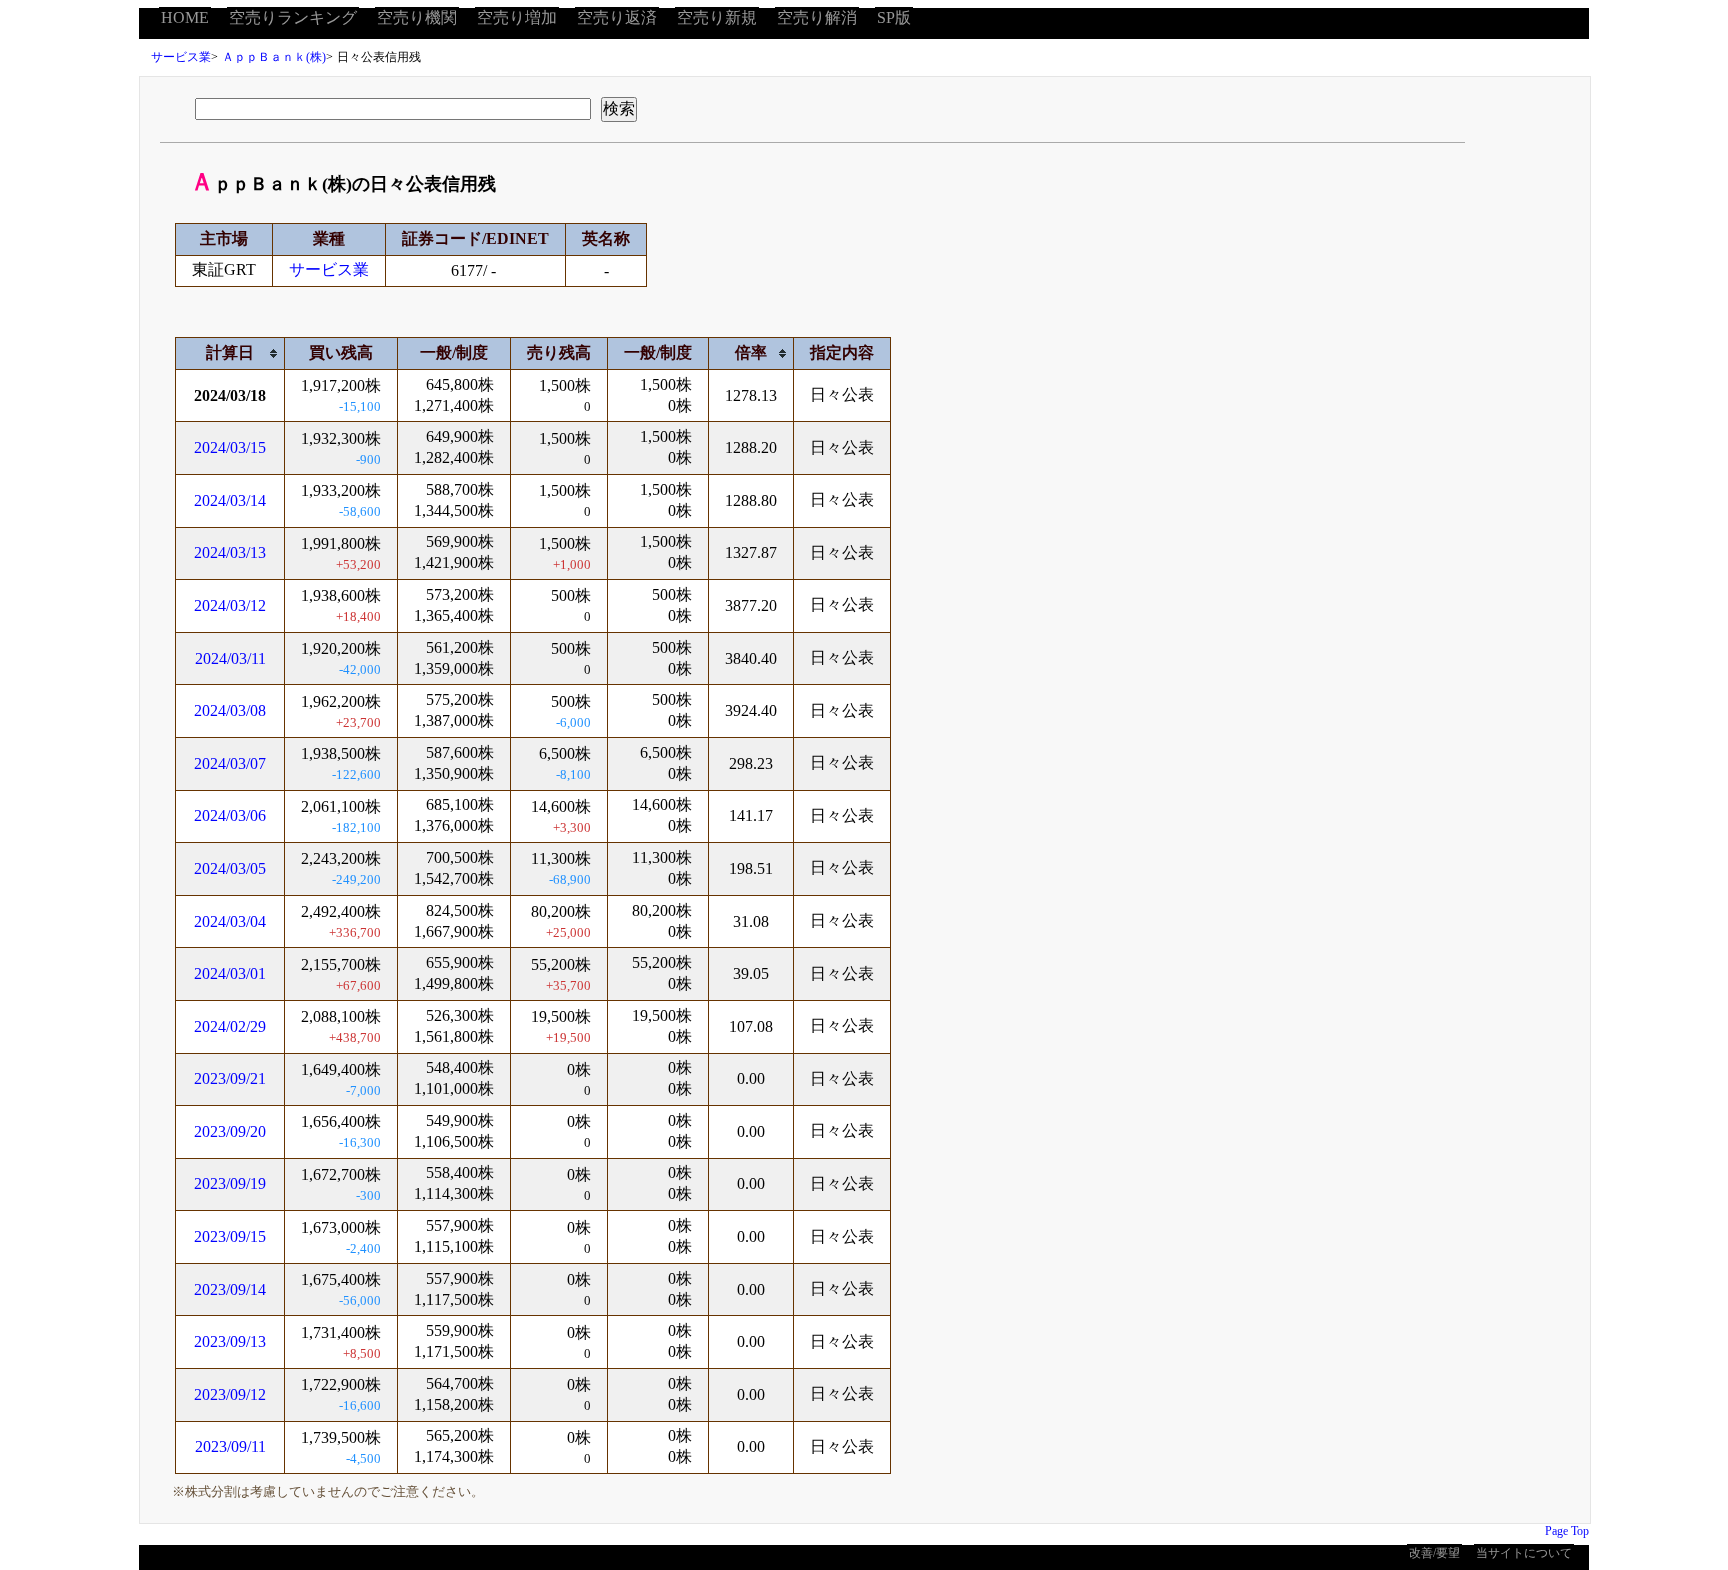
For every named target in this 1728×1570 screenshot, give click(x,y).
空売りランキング (293, 17)
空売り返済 (617, 17)
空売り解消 (817, 17)
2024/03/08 (230, 710)
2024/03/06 (230, 815)
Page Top (1567, 1531)
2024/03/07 (230, 763)
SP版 (894, 17)
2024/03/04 (230, 921)
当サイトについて (1524, 1553)
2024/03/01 (230, 973)
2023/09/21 (230, 1078)
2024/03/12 (230, 605)
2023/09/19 (230, 1183)
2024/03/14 (230, 500)
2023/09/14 (230, 1289)
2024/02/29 (230, 1026)
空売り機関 (417, 17)
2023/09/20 (230, 1131)
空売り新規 (717, 17)
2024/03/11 (230, 658)
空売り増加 (517, 17)
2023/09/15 (230, 1236)
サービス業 (181, 57)
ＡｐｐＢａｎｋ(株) (274, 57)
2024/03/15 (230, 447)
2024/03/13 (230, 552)
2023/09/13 (230, 1341)
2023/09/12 (230, 1394)
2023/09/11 (230, 1446)
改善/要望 (1434, 1553)
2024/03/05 (230, 868)
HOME (185, 17)
